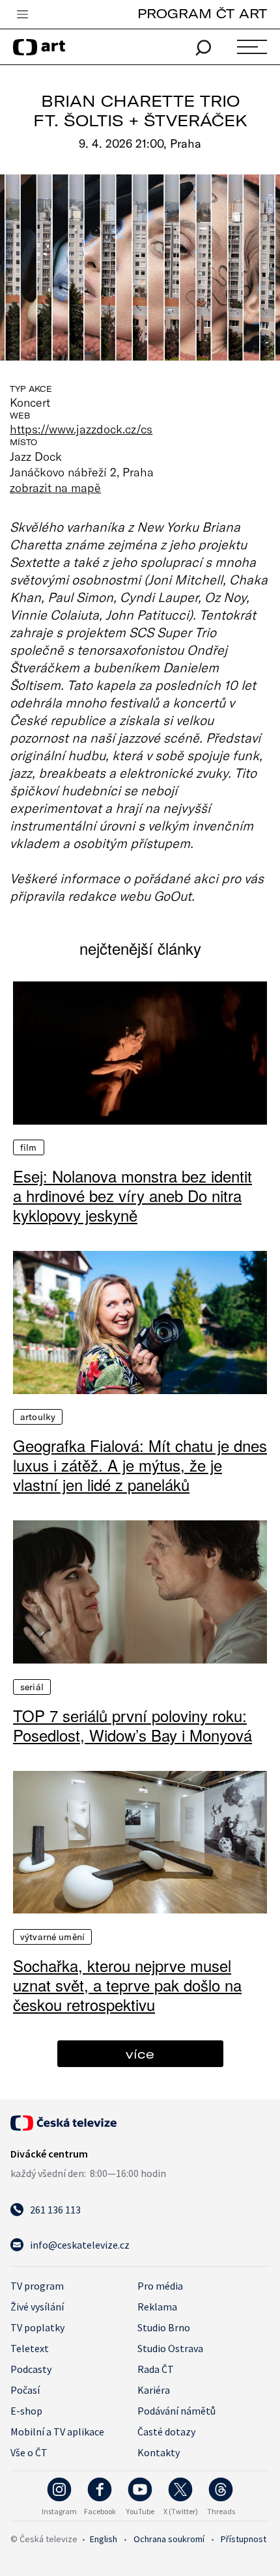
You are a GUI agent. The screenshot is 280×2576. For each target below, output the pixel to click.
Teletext (30, 2348)
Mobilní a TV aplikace (57, 2432)
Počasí (25, 2390)
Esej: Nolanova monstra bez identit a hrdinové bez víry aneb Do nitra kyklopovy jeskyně (133, 1196)
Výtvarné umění (52, 1937)
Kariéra (154, 2390)
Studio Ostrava (170, 2348)
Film (29, 1147)
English (104, 2539)
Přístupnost (244, 2539)
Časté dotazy (166, 2432)
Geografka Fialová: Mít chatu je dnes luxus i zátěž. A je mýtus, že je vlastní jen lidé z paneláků (140, 1465)
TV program (37, 2286)
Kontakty (159, 2452)
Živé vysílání (37, 2307)
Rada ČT (156, 2369)
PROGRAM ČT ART (202, 13)
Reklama (157, 2307)
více (140, 2054)
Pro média (160, 2286)
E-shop (26, 2411)
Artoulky (38, 1417)
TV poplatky (37, 2327)
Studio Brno (164, 2327)
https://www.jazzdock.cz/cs (81, 429)
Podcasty (31, 2369)
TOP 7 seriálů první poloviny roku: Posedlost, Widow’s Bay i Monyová (133, 1725)
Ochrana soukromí (169, 2539)
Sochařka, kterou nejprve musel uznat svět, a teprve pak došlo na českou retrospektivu (127, 1985)
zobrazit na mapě (55, 487)
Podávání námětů (176, 2411)
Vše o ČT (29, 2452)
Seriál (32, 1687)
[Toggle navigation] (22, 15)
